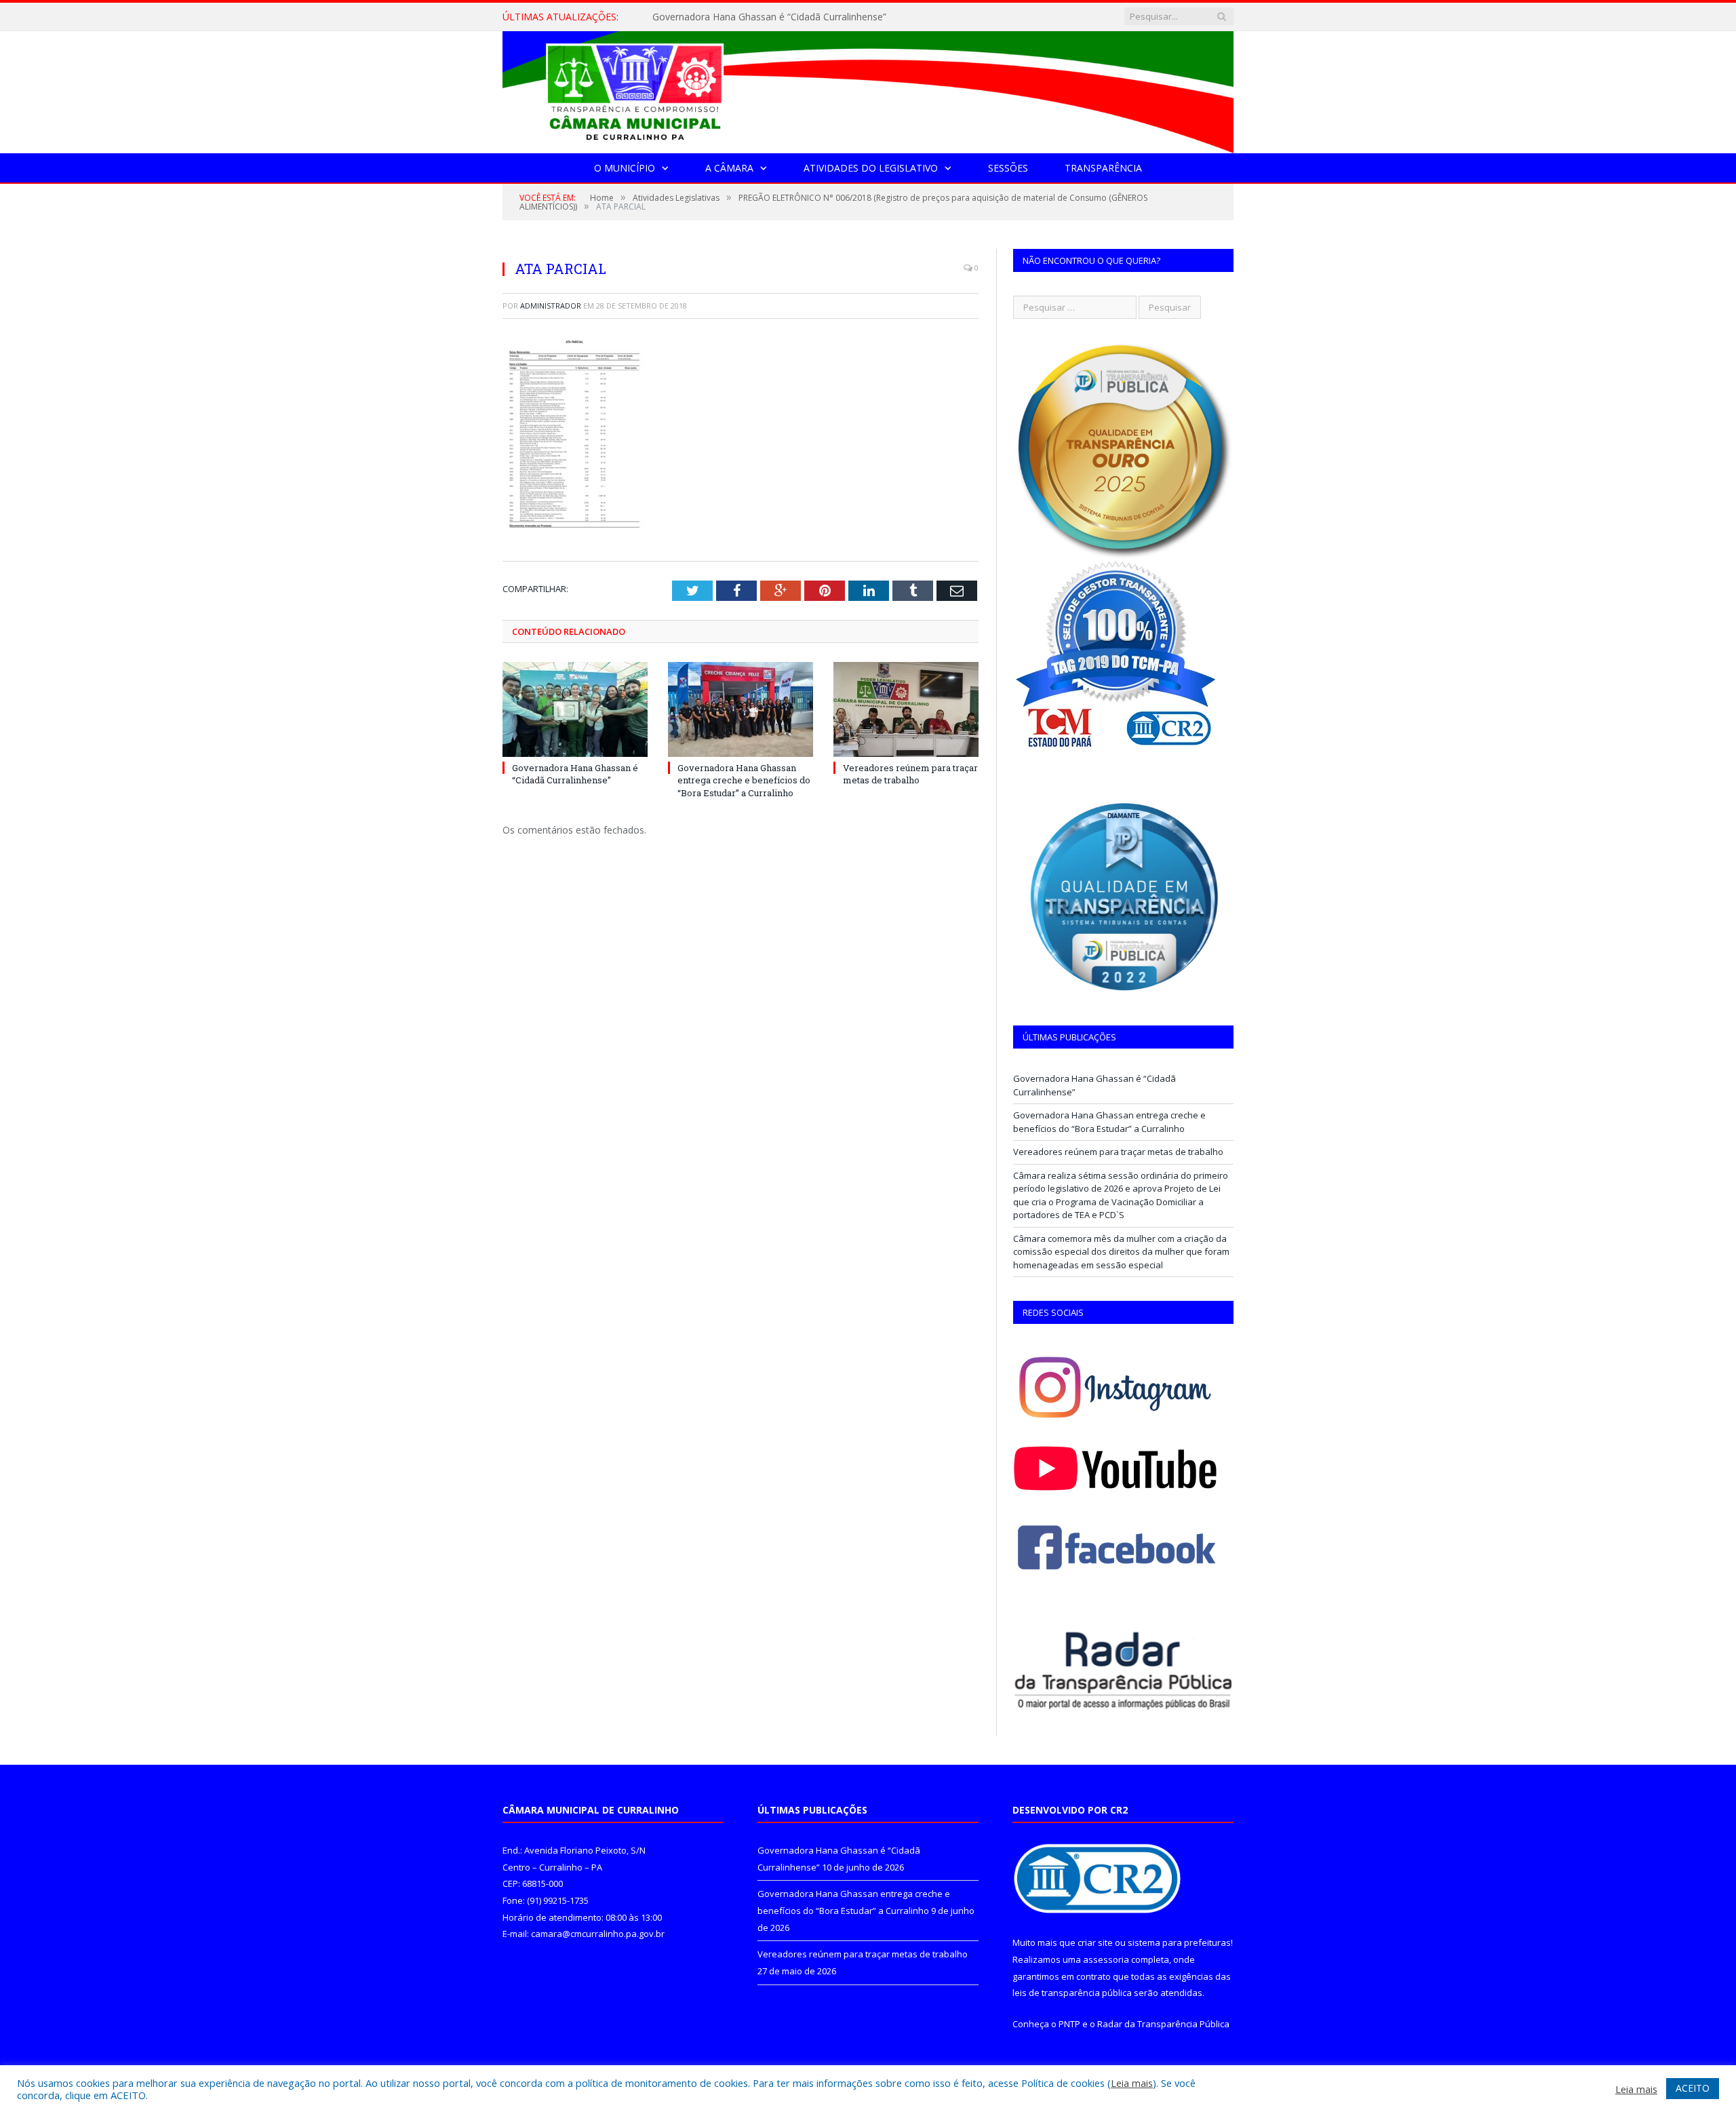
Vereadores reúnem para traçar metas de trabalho (910, 774)
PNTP (1069, 2024)
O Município (625, 168)
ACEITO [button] (1693, 2088)
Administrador (551, 306)
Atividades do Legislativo (871, 168)
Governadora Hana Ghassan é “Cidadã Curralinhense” (575, 774)
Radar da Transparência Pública (1163, 2024)
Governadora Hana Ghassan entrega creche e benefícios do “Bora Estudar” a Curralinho (808, 17)
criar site (1095, 1942)
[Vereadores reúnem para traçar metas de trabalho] (906, 709)
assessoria (1106, 1959)
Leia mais (1132, 2083)
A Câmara (729, 168)
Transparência (1103, 168)
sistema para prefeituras (1179, 1942)
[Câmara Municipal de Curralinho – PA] (868, 89)
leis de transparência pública (1072, 1993)
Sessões (1008, 168)
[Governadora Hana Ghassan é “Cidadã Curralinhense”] (575, 709)
